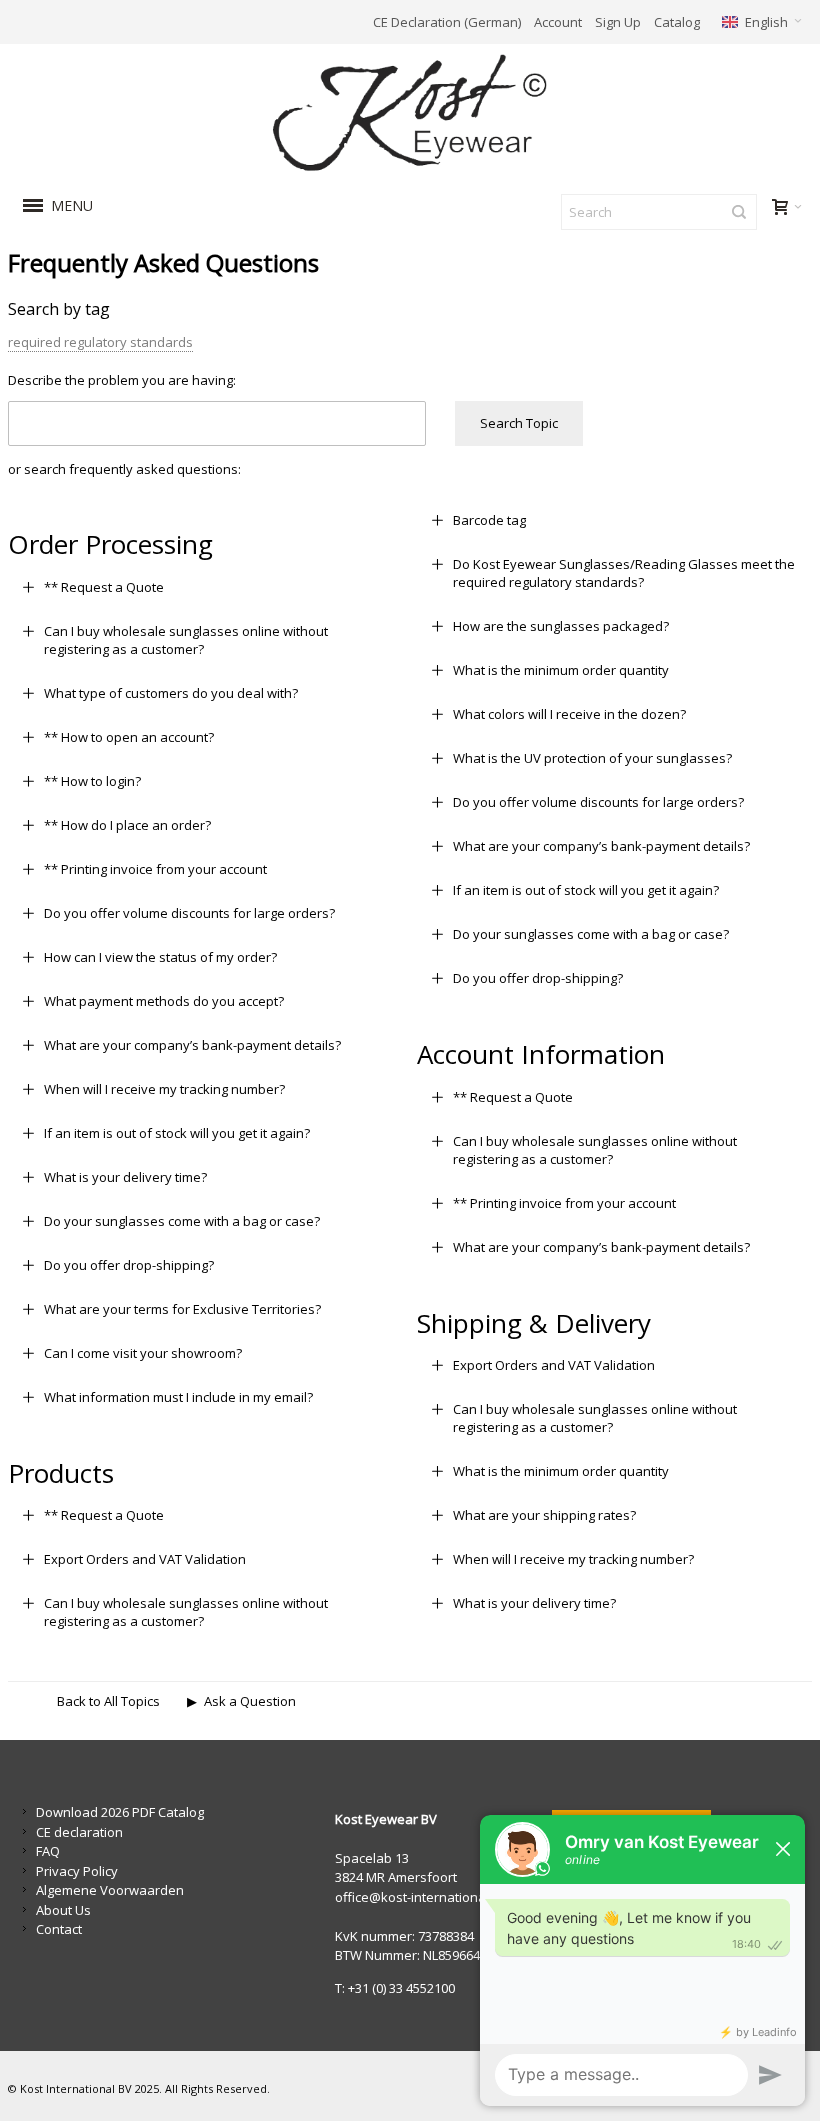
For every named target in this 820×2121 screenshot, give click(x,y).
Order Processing (110, 544)
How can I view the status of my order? (160, 957)
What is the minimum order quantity (561, 670)
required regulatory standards (100, 342)
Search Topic (519, 423)
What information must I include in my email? (178, 1397)
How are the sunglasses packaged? (561, 626)
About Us (63, 1910)
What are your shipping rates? (544, 1515)
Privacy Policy (77, 1871)
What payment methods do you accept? (164, 1001)
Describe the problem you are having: (122, 380)
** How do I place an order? (127, 825)
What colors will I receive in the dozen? (569, 714)
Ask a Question (250, 1701)
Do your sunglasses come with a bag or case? (182, 1221)
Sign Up (618, 22)
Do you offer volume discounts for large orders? (189, 913)
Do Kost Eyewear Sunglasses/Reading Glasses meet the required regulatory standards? (624, 573)
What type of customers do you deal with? (171, 693)
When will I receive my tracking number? (164, 1089)
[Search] (739, 212)
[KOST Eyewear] (410, 114)
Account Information (541, 1054)
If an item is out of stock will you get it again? (177, 1133)
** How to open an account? (129, 737)
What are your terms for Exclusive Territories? (182, 1309)
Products (61, 1473)
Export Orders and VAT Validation (145, 1559)
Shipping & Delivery (534, 1323)
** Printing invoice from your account (155, 869)
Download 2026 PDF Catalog (120, 1812)
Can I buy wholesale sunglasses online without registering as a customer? (186, 640)
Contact (59, 1929)
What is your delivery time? (125, 1177)
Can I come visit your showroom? (143, 1353)
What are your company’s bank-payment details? (192, 1045)
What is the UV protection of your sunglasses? (592, 758)
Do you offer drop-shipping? (129, 1265)
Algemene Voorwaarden (110, 1890)
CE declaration (79, 1832)
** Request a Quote (104, 587)
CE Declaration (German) (447, 22)
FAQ (48, 1851)
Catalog (677, 22)
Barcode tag (489, 520)
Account (558, 22)
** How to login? (92, 781)
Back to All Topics (108, 1701)
